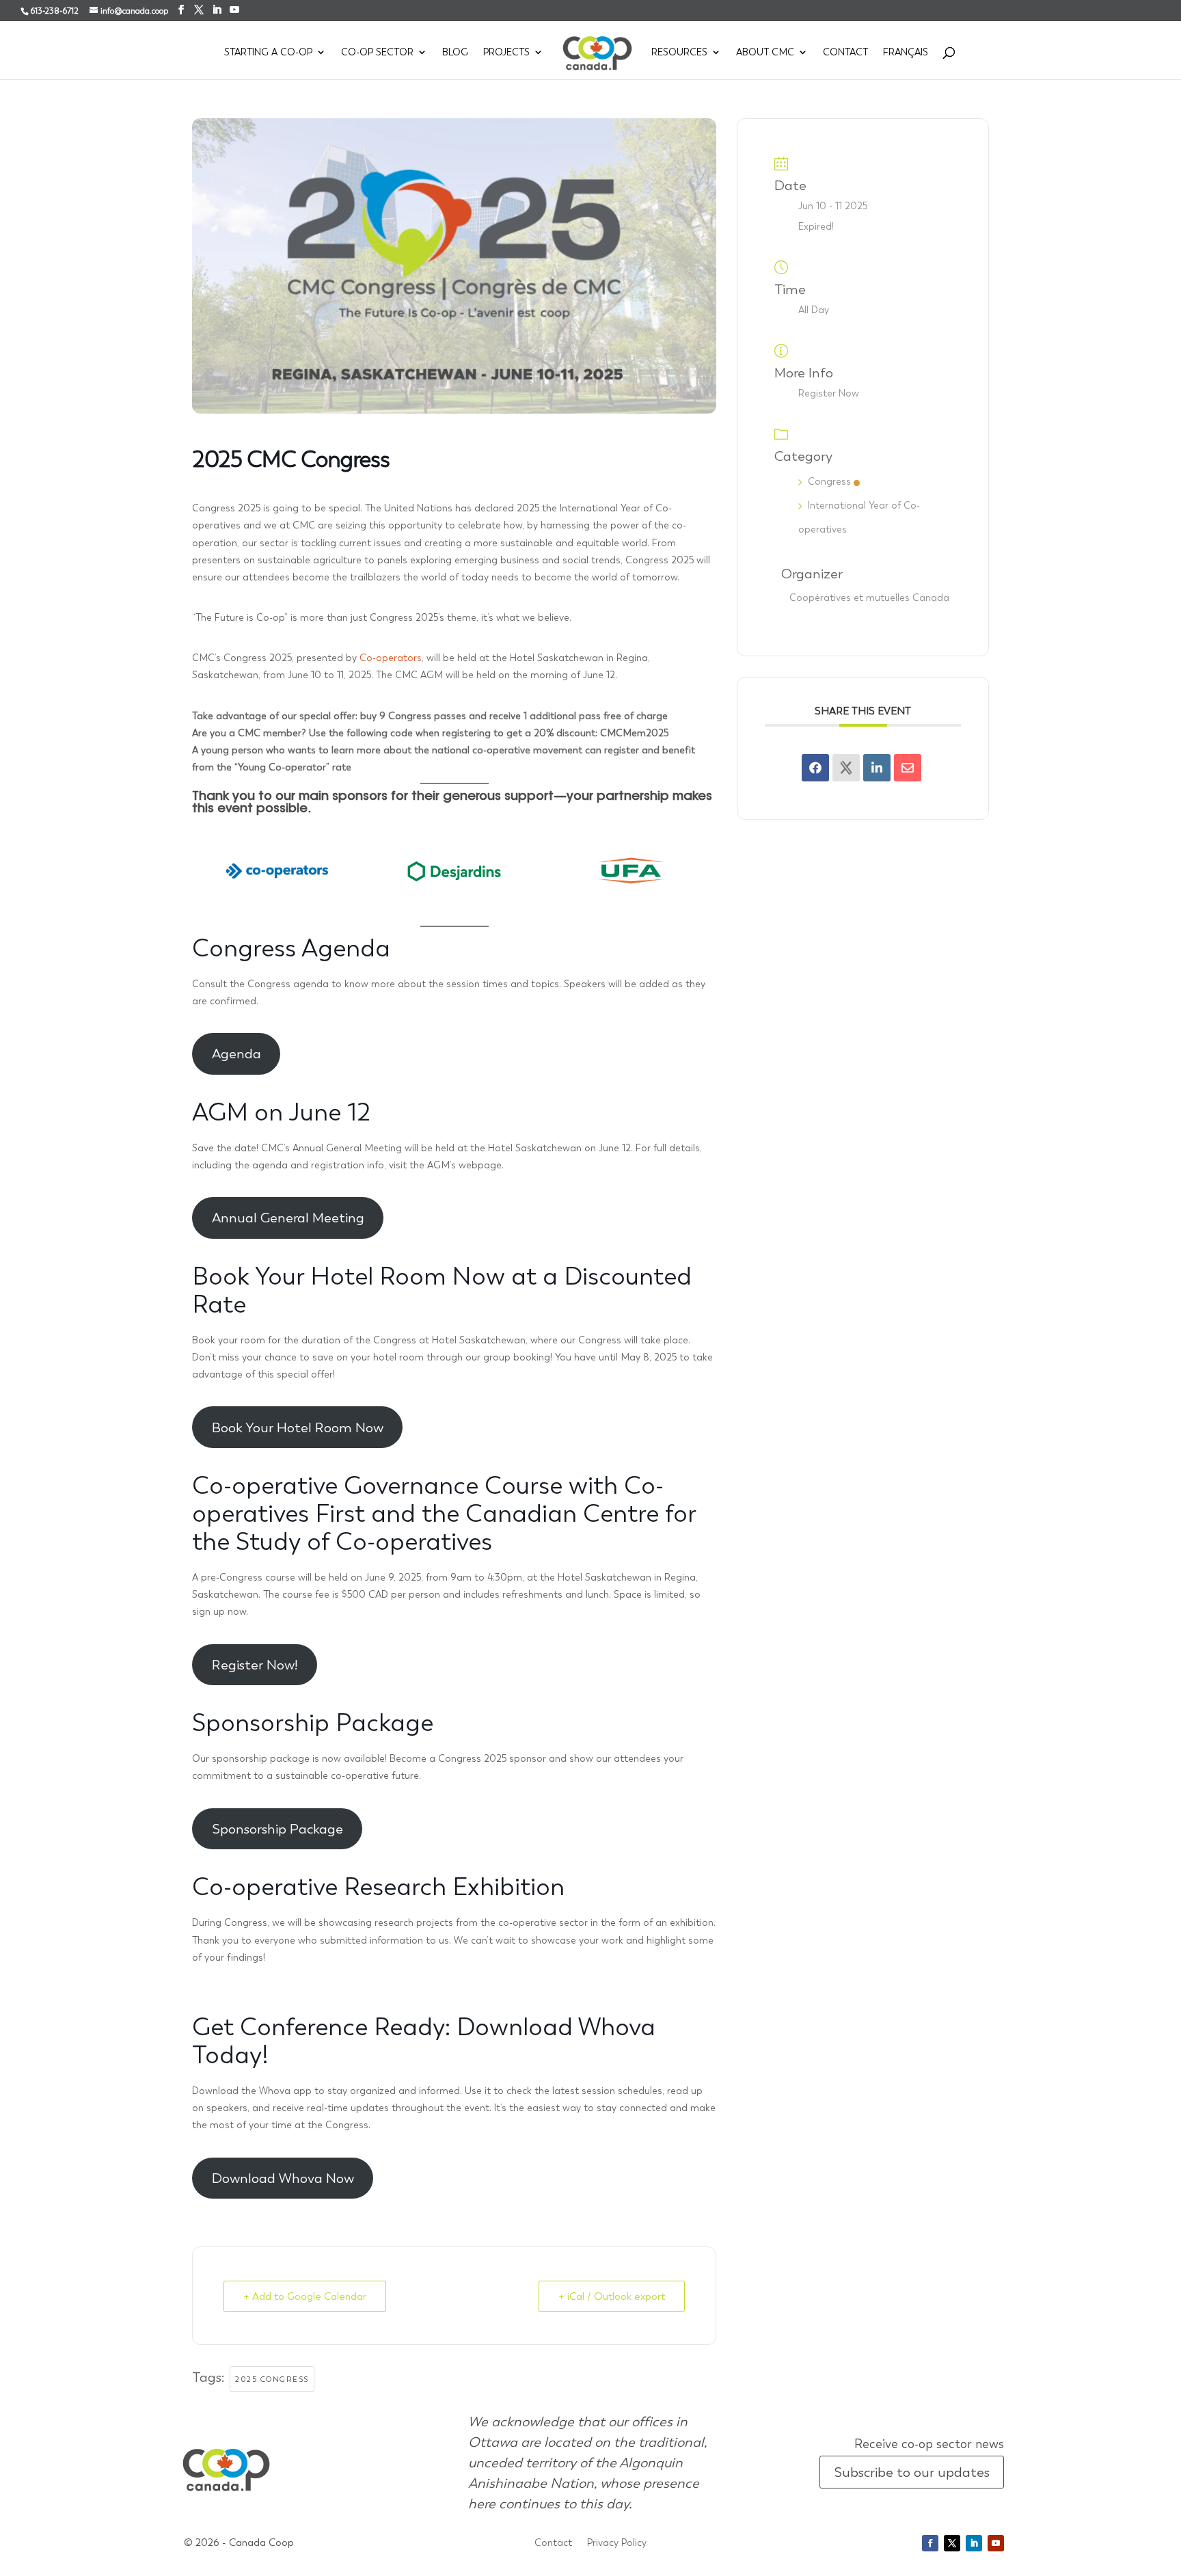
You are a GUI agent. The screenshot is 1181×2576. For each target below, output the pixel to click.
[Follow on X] (952, 2543)
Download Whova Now (283, 2178)
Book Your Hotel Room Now (298, 1427)
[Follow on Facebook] (930, 2543)
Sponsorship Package (277, 1829)
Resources (679, 53)
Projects (506, 53)
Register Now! (255, 1665)
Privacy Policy (617, 2543)
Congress (829, 481)
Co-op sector (377, 53)
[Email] (908, 768)
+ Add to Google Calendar (305, 2296)
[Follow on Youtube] (996, 2543)
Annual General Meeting (288, 1218)
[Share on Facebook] (815, 768)
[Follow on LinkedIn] (974, 2543)
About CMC (765, 53)
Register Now (829, 393)
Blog (455, 53)
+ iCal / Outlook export (612, 2296)
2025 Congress (272, 2379)
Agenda (236, 1054)
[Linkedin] (877, 768)
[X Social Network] (846, 768)
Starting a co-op (268, 53)
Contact (845, 53)
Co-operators (391, 658)
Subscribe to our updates (912, 2472)
